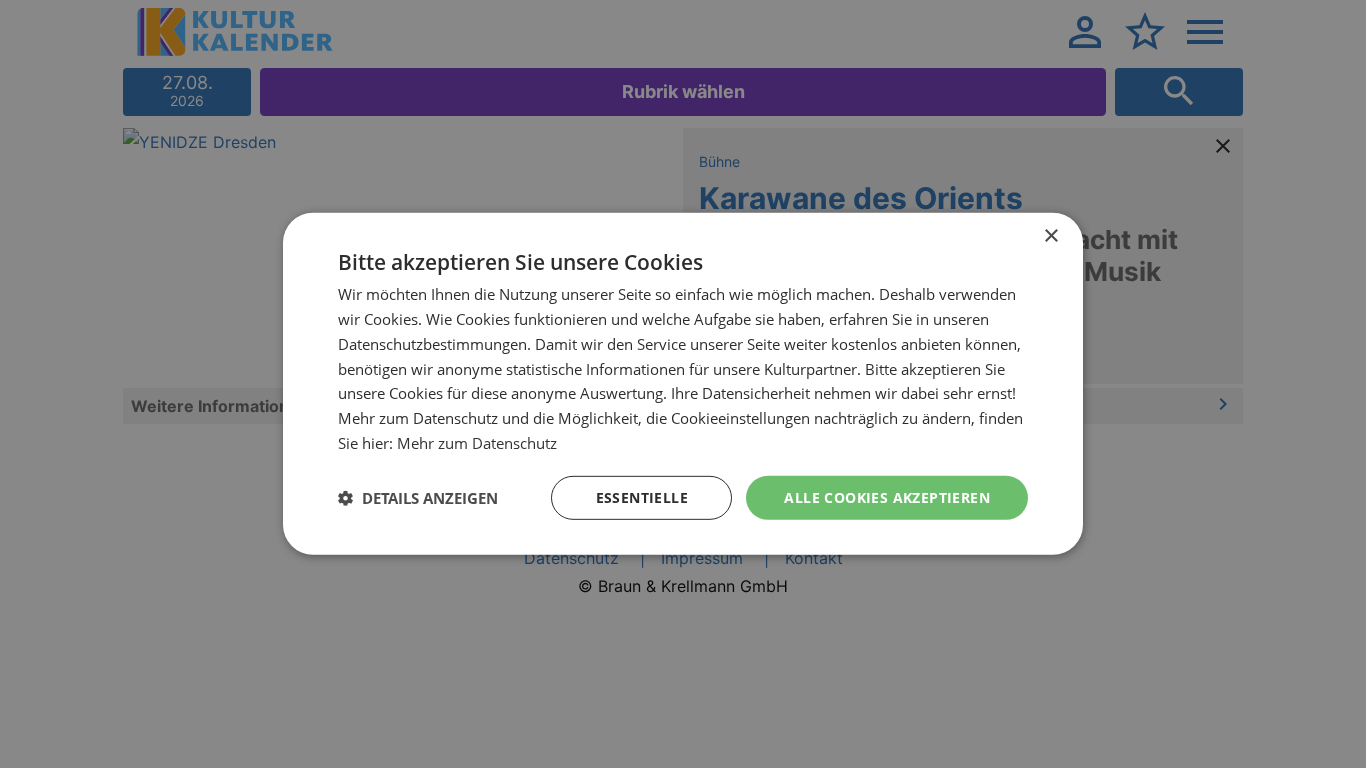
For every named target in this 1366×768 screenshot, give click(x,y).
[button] (418, 498)
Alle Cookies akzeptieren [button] (887, 496)
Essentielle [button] (642, 496)
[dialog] (683, 384)
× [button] (1050, 236)
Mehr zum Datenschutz (477, 443)
